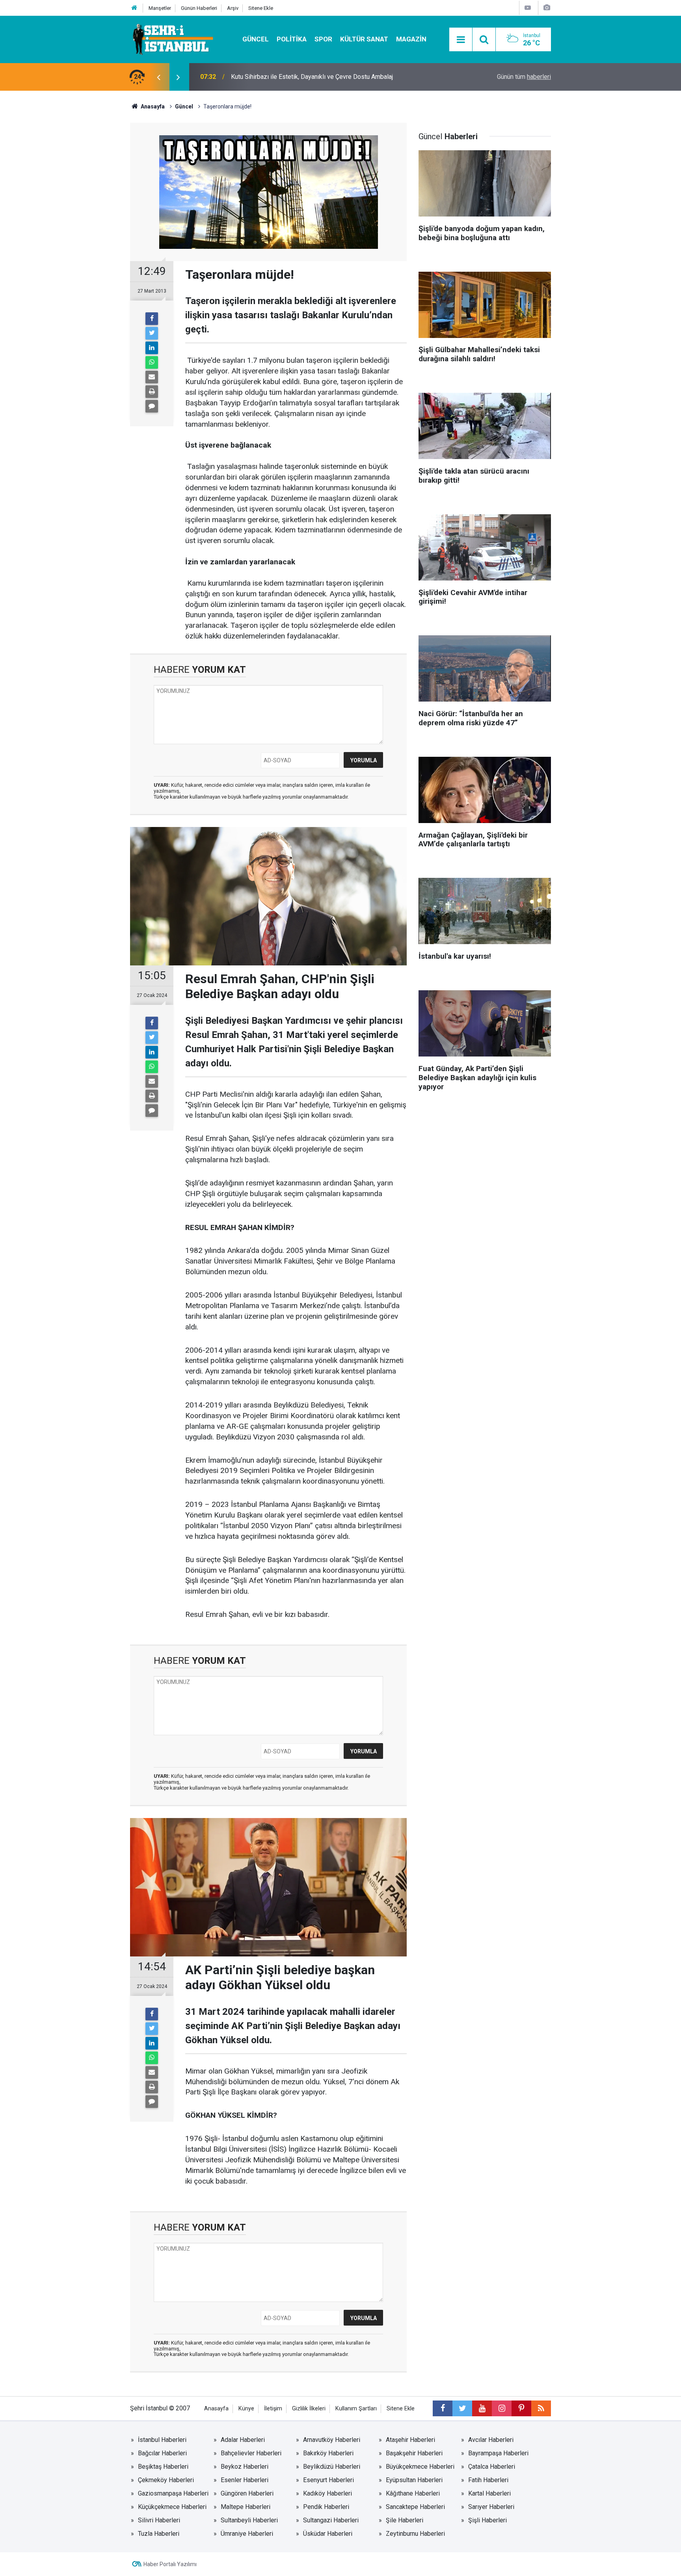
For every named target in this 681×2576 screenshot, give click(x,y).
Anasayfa (216, 2409)
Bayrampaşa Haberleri (498, 2453)
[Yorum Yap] (152, 406)
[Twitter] (152, 333)
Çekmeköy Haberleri (166, 2480)
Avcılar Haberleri (491, 2440)
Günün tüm (524, 77)
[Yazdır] (152, 392)
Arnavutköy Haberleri (332, 2440)
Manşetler (160, 8)
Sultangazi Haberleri (331, 2520)
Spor (323, 39)
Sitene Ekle (261, 8)
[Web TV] (528, 8)
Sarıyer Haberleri (491, 2507)
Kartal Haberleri (489, 2493)
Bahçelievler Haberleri (251, 2453)
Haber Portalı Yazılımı (170, 2564)
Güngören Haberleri (247, 2493)
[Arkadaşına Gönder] (152, 377)
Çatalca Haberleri (492, 2467)
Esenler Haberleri (245, 2480)
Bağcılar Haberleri (162, 2453)
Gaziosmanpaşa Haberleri (173, 2493)
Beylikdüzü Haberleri (332, 2467)
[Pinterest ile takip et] (521, 2408)
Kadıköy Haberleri (327, 2493)
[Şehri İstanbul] (172, 39)
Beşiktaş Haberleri (163, 2467)
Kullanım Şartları (356, 2409)
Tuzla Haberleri (159, 2534)
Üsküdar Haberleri (328, 2534)
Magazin (411, 39)
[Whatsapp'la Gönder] (152, 362)
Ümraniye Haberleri (247, 2534)
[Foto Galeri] (547, 8)
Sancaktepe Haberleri (415, 2507)
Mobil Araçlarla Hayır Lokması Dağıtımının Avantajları (303, 77)
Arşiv (233, 8)
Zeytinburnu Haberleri (415, 2534)
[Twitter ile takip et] (462, 2408)
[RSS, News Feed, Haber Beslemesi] (541, 2408)
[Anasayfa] (134, 8)
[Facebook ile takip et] (443, 2408)
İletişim (273, 2409)
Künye (246, 2409)
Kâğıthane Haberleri (413, 2493)
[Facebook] (152, 319)
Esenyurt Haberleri (328, 2480)
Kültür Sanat (364, 39)
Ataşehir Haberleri (410, 2440)
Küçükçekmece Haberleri (172, 2507)
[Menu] (461, 40)
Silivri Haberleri (159, 2520)
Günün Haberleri (199, 8)
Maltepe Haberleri (246, 2507)
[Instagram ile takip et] (502, 2408)
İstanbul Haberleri (162, 2440)
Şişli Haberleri (487, 2520)
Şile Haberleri (405, 2520)
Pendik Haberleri (326, 2507)
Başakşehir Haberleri (414, 2453)
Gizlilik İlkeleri (309, 2409)
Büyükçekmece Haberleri (420, 2467)
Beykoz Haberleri (245, 2467)
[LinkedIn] (152, 348)
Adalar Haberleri (243, 2440)
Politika (292, 39)
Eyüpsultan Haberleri (414, 2480)
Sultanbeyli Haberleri (249, 2520)
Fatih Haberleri (488, 2480)
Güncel (256, 39)
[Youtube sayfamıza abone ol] (482, 2408)
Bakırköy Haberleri (328, 2453)
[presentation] (158, 77)
